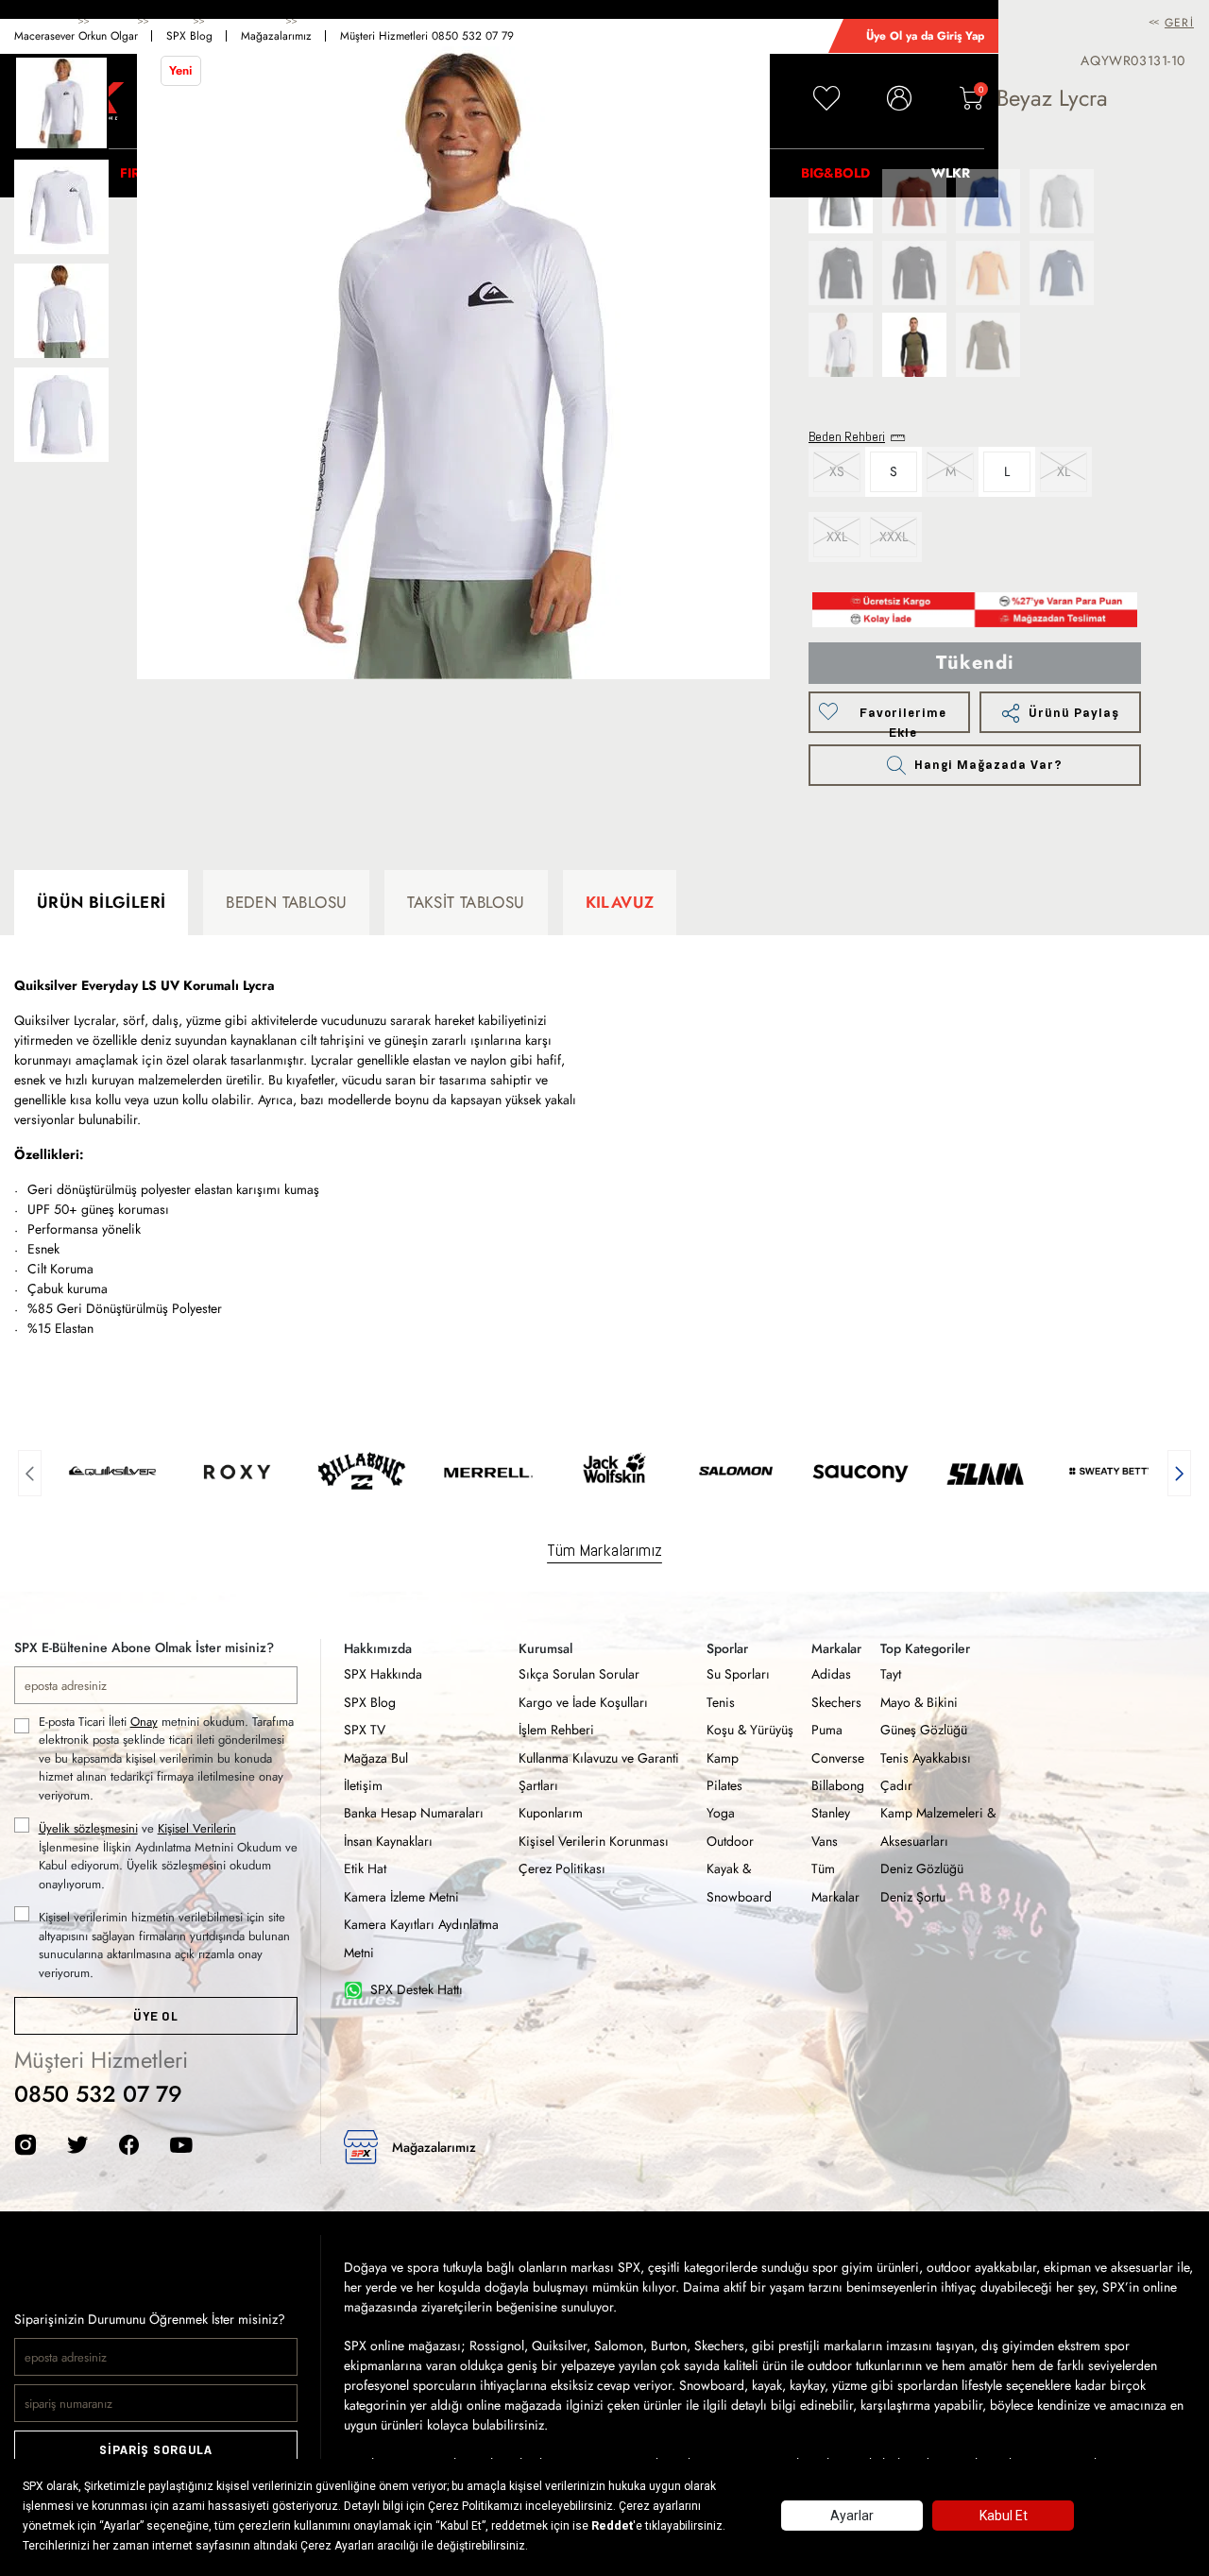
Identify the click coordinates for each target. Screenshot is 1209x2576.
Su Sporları (738, 1674)
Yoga (721, 1813)
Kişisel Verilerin (197, 1828)
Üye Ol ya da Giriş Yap (925, 36)
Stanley (831, 1813)
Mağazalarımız (276, 36)
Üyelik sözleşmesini (88, 1828)
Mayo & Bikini (919, 1702)
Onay (144, 1722)
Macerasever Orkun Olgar (76, 36)
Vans (825, 1841)
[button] (30, 1471)
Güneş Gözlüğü (924, 1730)
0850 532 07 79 (98, 2094)
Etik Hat (365, 1868)
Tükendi (975, 663)
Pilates (724, 1785)
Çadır (896, 1785)
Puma (827, 1730)
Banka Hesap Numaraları (414, 1813)
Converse (838, 1758)
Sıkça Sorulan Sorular (579, 1674)
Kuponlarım (551, 1813)
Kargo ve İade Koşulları (583, 1702)
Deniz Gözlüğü (922, 1868)
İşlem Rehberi (556, 1730)
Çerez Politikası (562, 1868)
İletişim (363, 1785)
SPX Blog (189, 36)
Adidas (831, 1674)
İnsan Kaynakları (388, 1841)
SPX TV (365, 1730)
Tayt (891, 1674)
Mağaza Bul (376, 1758)
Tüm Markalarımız (604, 1550)
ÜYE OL (155, 2016)
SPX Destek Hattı (417, 1989)
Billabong (838, 1785)
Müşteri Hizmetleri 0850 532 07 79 (427, 36)
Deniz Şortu (913, 1897)
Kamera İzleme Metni (401, 1897)
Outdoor (730, 1841)
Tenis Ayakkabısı (926, 1758)
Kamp (723, 1758)
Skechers (836, 1702)
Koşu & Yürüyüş (750, 1730)
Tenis (721, 1702)
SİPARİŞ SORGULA (156, 2450)
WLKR (951, 173)
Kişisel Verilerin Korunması (594, 1841)
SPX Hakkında (383, 1674)
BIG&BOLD (835, 173)
